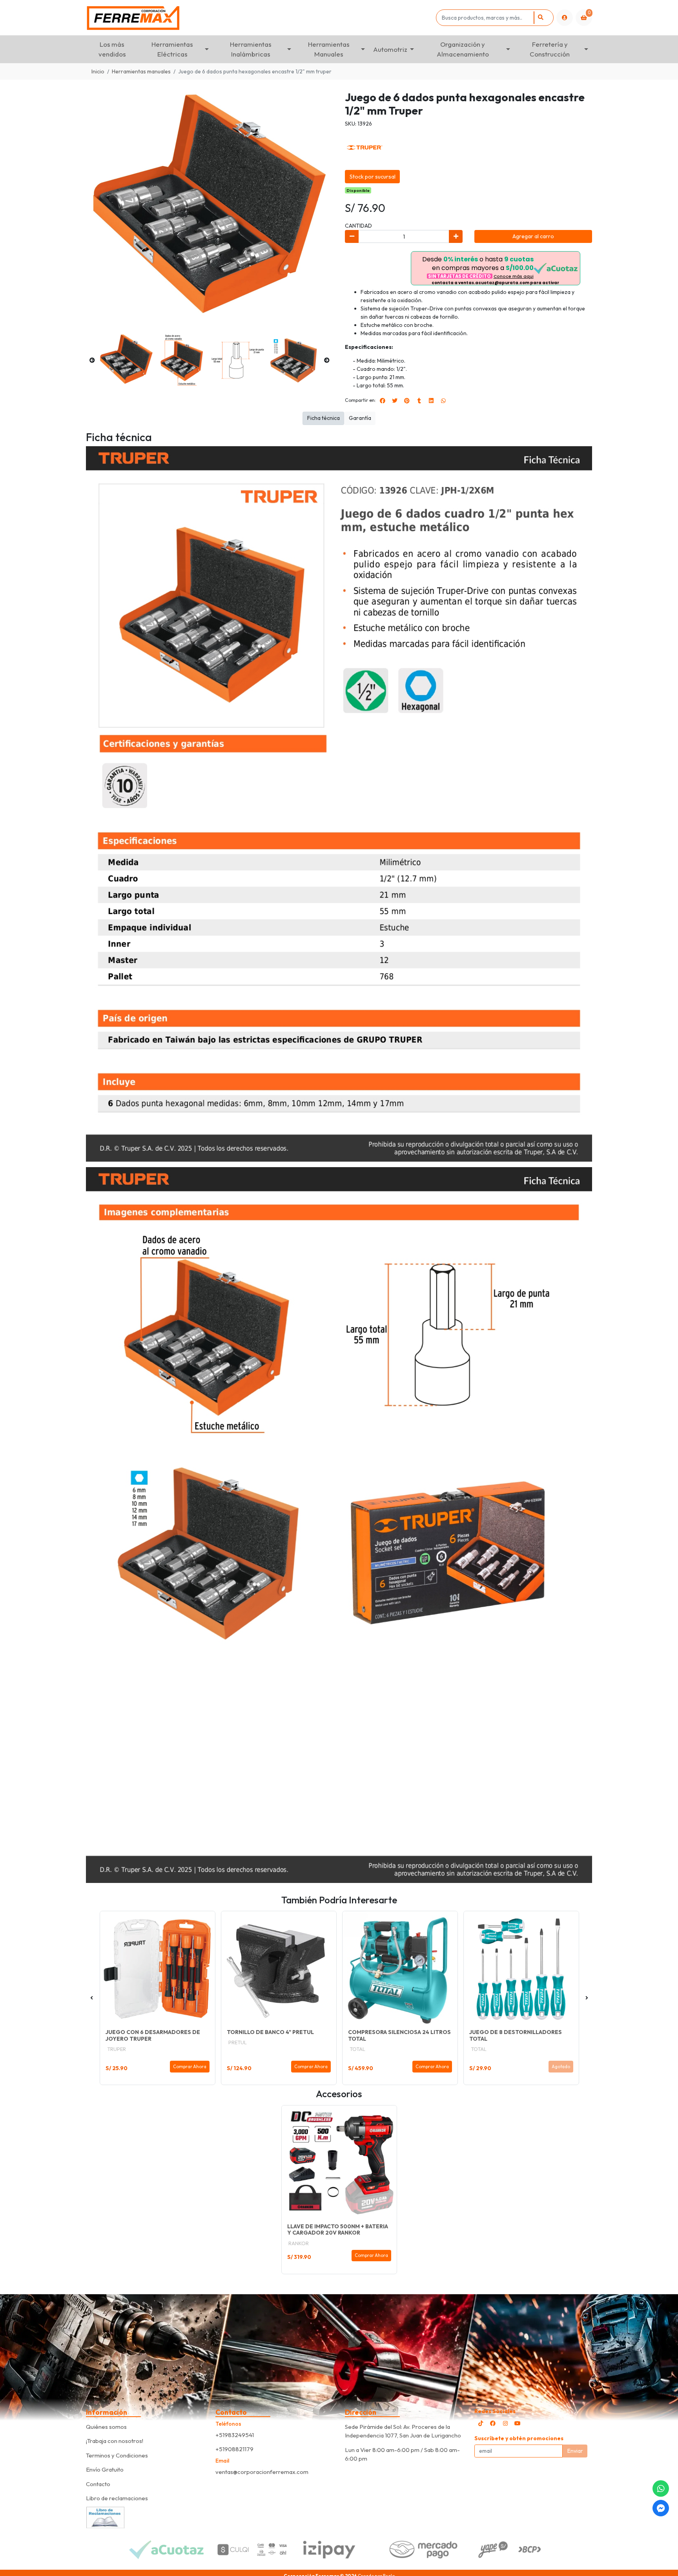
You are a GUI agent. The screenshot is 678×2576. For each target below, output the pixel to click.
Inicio (98, 71)
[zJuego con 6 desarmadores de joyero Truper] (158, 1969)
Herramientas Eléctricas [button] (172, 49)
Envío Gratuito (105, 2469)
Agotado (561, 2067)
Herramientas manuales (141, 71)
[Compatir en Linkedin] (431, 401)
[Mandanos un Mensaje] (661, 2508)
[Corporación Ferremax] (260, 18)
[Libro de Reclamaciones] (106, 2517)
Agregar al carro (533, 236)
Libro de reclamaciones (117, 2498)
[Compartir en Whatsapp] (443, 401)
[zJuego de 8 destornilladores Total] (521, 1969)
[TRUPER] (365, 147)
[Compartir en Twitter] (395, 401)
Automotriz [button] (390, 49)
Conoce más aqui (514, 276)
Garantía (360, 418)
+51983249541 (235, 2435)
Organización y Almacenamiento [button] (463, 49)
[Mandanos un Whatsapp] (661, 2488)
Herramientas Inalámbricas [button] (251, 49)
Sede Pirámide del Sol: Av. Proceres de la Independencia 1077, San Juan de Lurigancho (403, 2431)
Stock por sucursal (373, 177)
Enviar (575, 2451)
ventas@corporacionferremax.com (262, 2472)
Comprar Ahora (190, 2067)
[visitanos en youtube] (518, 2423)
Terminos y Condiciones (117, 2455)
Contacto (98, 2484)
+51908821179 (234, 2449)
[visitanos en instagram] (505, 2423)
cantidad (358, 226)
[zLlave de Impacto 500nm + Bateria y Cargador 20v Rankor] (339, 2163)
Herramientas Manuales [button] (329, 49)
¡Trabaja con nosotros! (115, 2441)
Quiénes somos (106, 2427)
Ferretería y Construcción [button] (550, 49)
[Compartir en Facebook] (383, 401)
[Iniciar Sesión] (565, 18)
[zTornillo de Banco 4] (279, 1969)
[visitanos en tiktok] (481, 2423)
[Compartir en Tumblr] (419, 401)
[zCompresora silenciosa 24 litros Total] (400, 1969)
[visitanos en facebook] (493, 2423)
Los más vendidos (112, 49)
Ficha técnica (324, 418)
